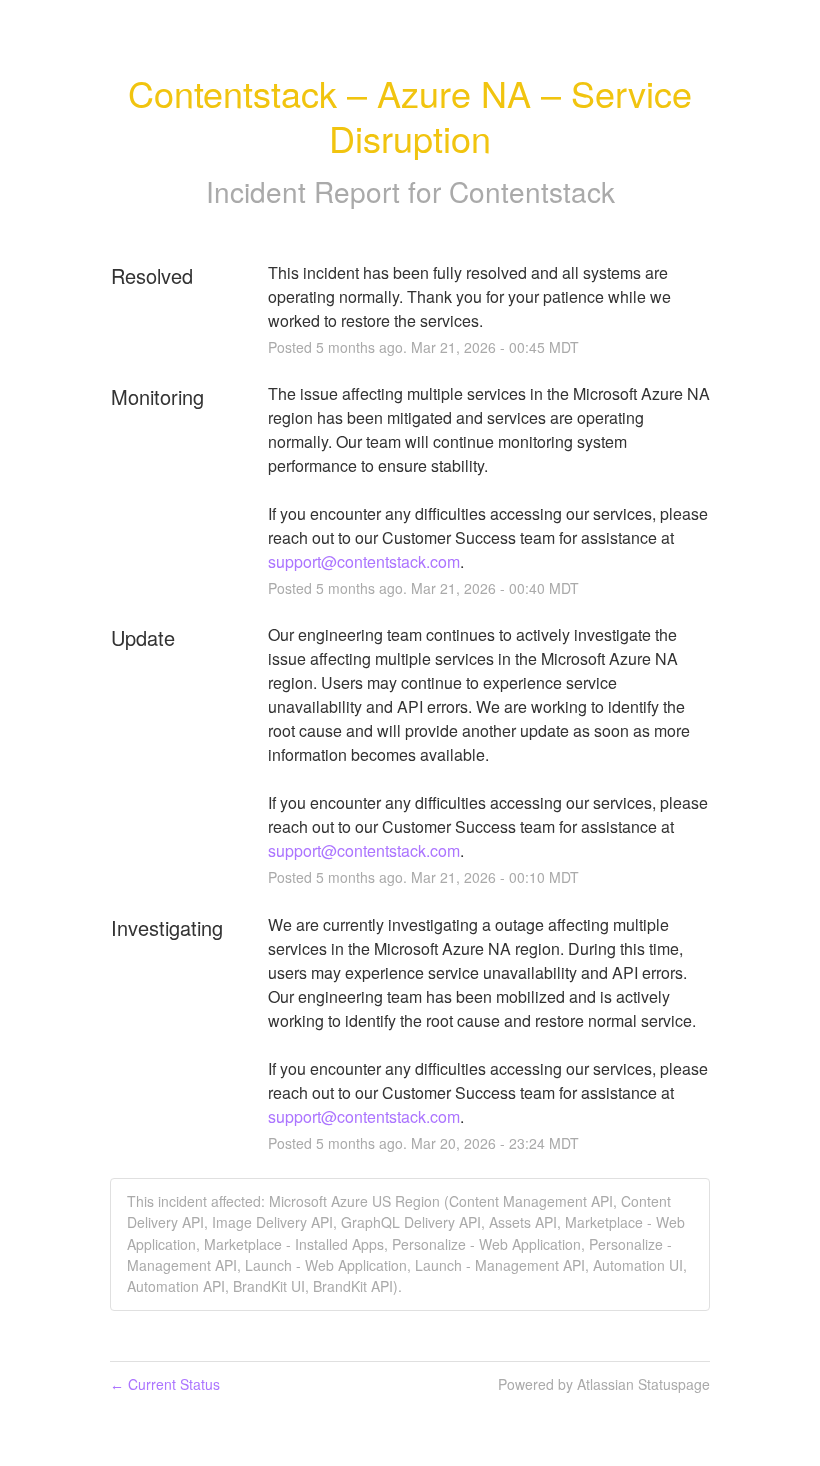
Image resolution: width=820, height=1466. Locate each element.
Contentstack (532, 191)
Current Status (165, 1384)
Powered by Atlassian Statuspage (604, 1384)
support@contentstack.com (364, 561)
